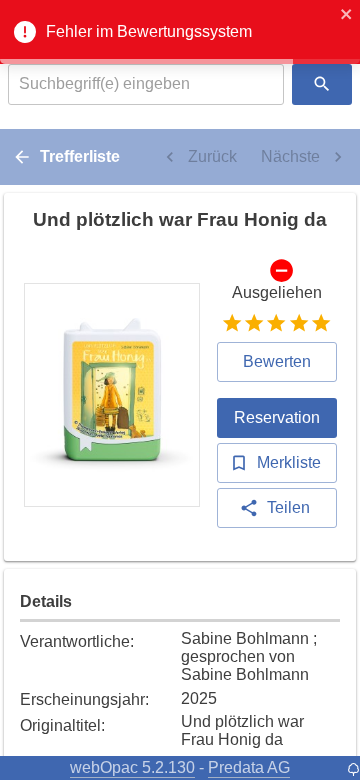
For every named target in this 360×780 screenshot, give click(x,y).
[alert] (180, 32)
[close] (347, 16)
